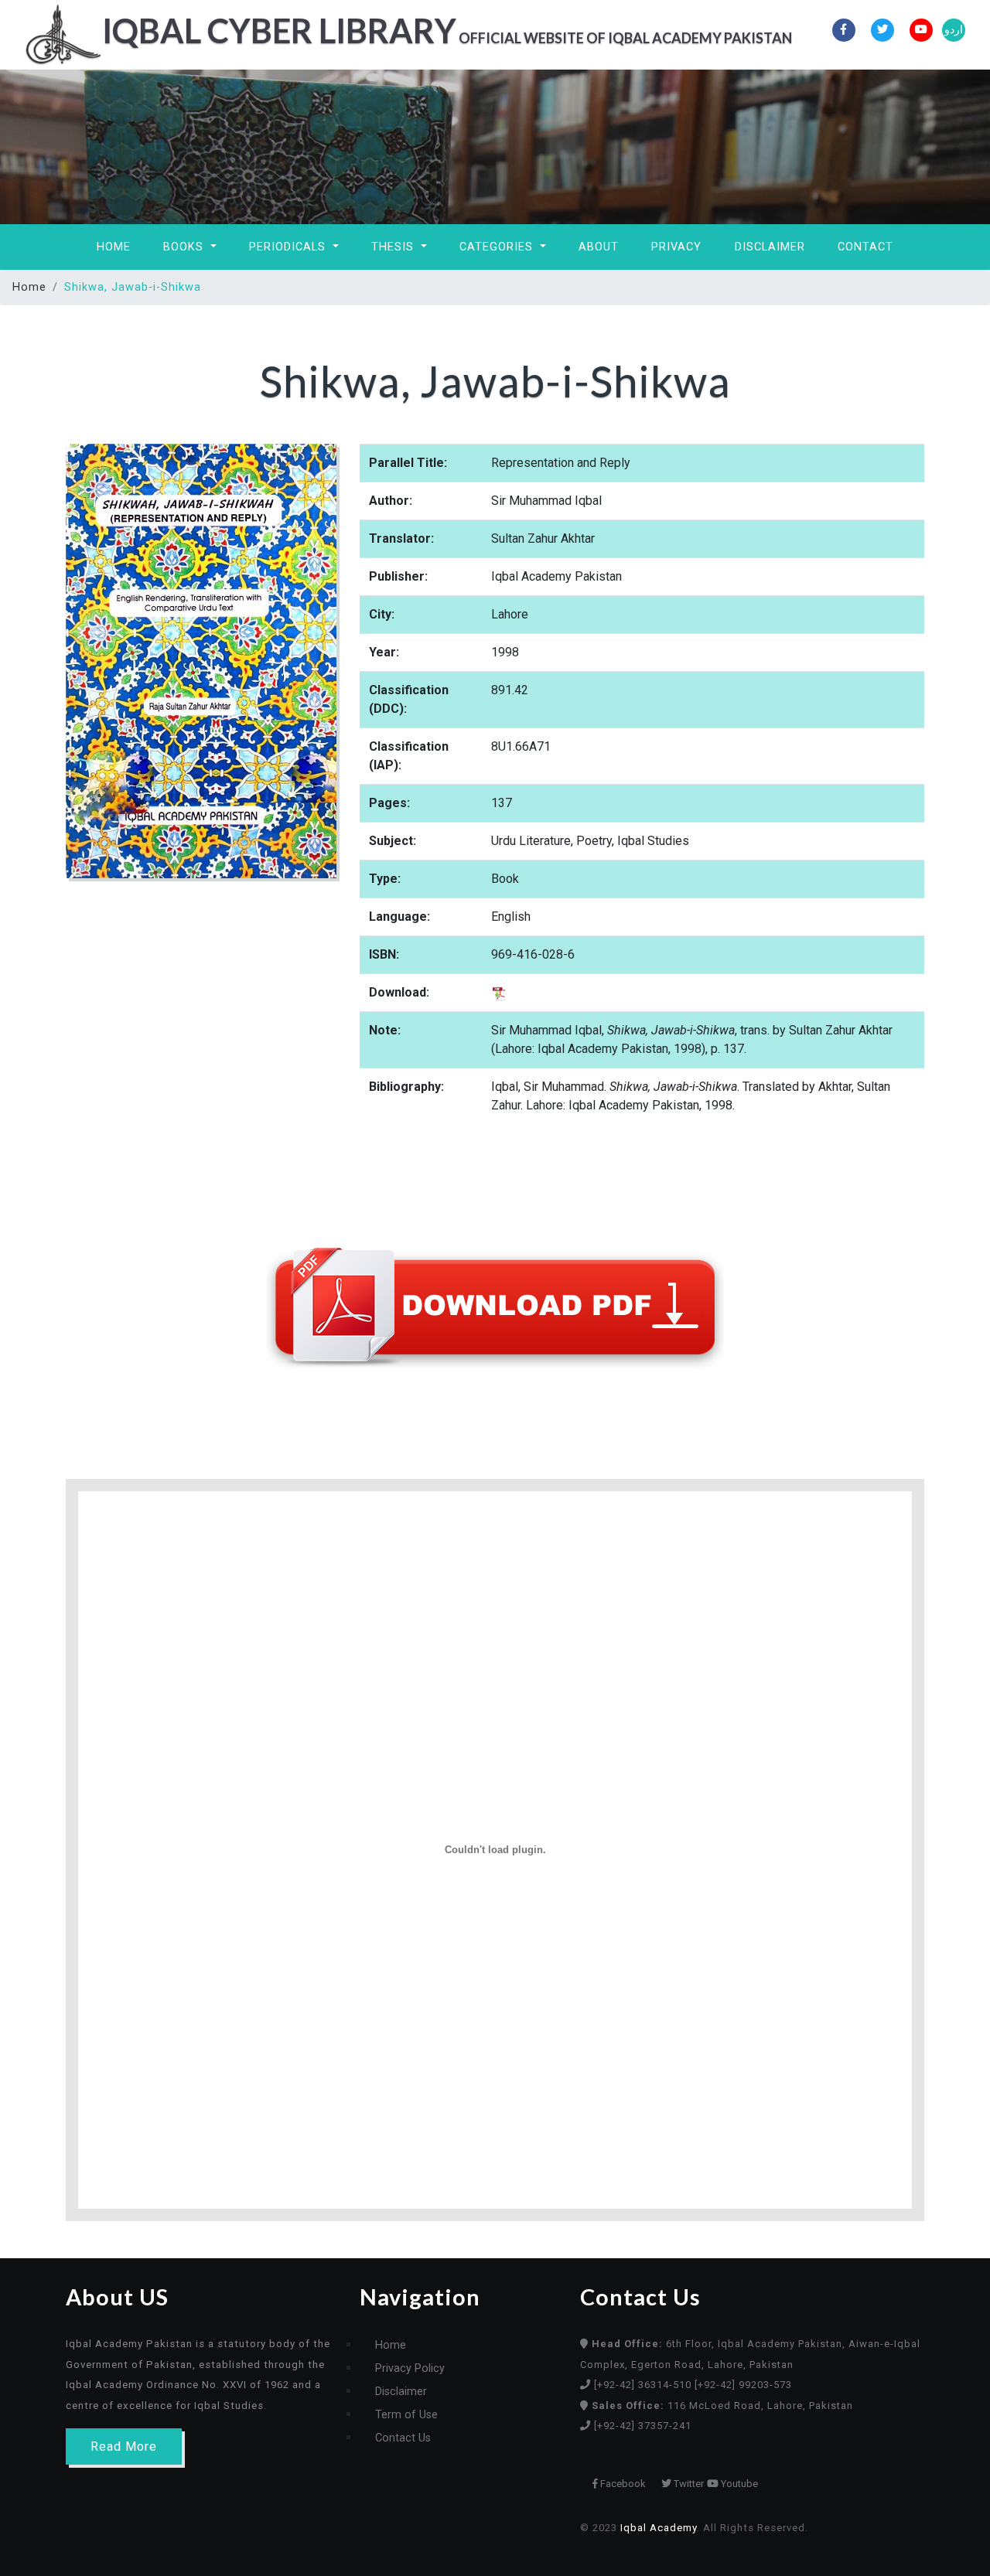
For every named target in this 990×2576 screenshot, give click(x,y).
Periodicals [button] (289, 247)
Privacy (676, 247)
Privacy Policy (410, 2368)
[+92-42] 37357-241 (643, 2426)
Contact (865, 247)
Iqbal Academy (659, 2528)
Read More (124, 2447)
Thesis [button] (394, 247)
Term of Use (406, 2415)
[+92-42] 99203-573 (743, 2385)
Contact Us (403, 2438)
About (599, 247)
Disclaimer (770, 247)
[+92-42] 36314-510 (644, 2385)
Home (114, 247)
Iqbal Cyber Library (408, 30)
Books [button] (185, 247)
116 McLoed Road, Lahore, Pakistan (722, 2406)
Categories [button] (498, 247)
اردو (954, 30)
